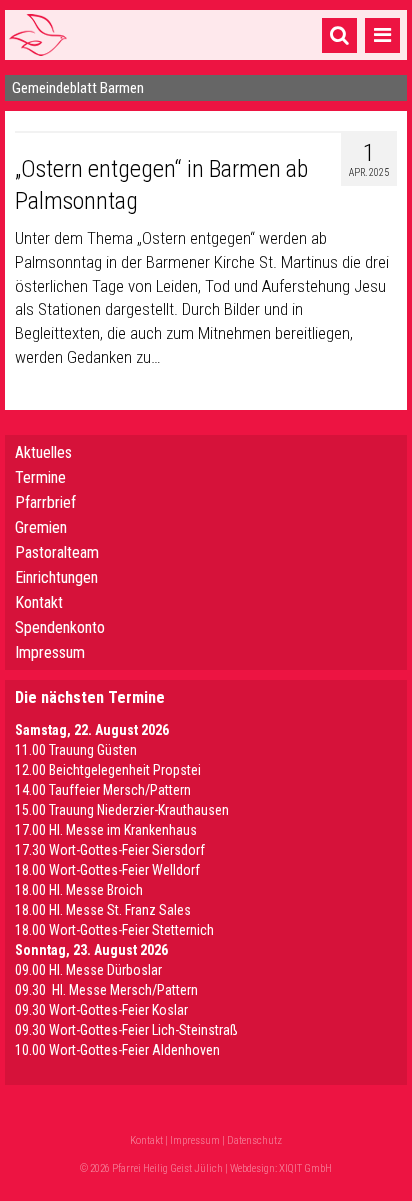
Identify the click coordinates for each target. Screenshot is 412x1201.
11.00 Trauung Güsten (76, 750)
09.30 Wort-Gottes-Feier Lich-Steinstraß (126, 1030)
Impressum (50, 652)
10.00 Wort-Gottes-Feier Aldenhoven (117, 1050)
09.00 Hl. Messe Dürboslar (88, 970)
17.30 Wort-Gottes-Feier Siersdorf (110, 850)
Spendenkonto (60, 627)
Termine (40, 477)
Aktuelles (43, 452)
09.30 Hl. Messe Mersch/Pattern (106, 990)
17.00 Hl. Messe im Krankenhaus (106, 830)
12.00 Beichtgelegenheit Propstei (108, 770)
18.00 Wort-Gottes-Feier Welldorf (107, 870)
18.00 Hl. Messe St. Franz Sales (103, 910)
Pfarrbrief (45, 502)
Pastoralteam (57, 552)
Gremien (41, 527)
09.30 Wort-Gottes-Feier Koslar (101, 1010)
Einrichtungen (56, 577)
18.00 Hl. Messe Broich (79, 890)
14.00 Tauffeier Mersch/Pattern (103, 790)
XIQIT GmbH (305, 1168)
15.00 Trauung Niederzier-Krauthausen (122, 810)
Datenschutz (254, 1140)
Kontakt (39, 602)
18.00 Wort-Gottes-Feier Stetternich (114, 930)
